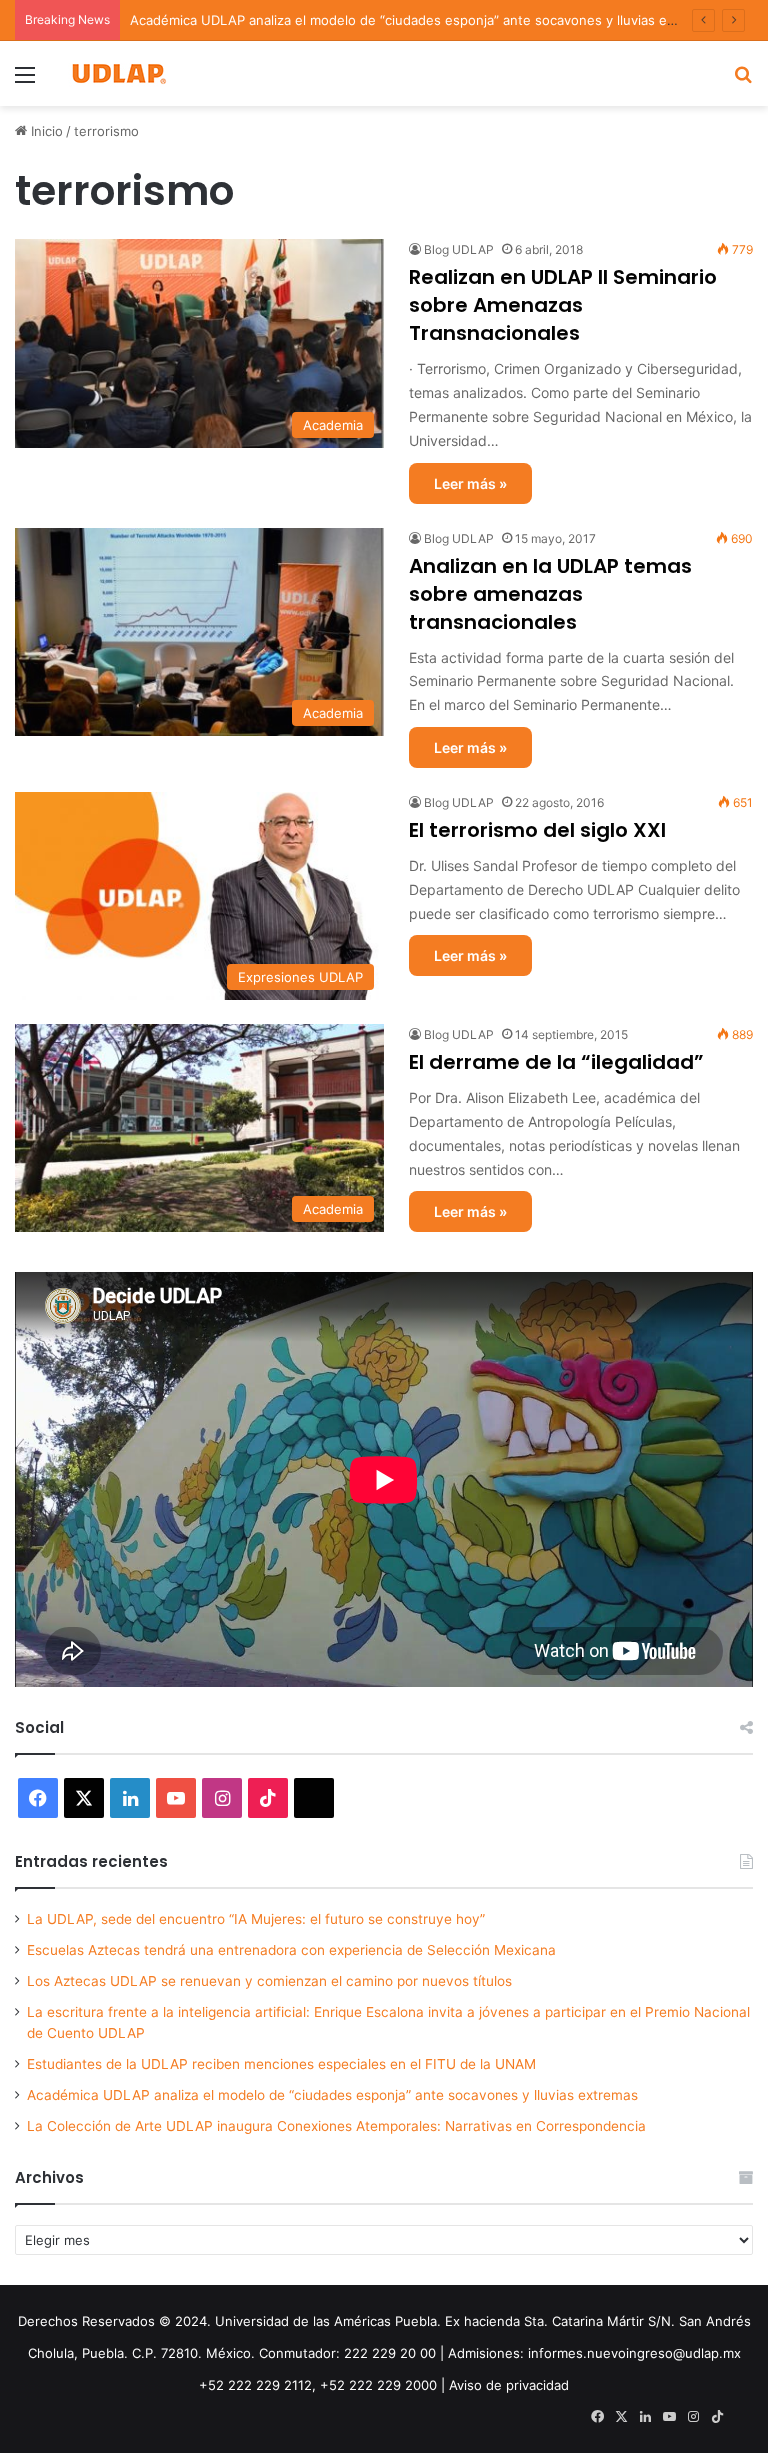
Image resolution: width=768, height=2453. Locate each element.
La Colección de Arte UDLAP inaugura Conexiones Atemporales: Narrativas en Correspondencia (336, 2126)
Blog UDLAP (459, 249)
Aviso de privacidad (509, 2385)
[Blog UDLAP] (118, 73)
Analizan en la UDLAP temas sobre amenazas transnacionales (550, 594)
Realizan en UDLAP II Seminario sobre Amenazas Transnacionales (563, 305)
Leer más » (470, 483)
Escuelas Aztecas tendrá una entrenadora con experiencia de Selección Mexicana (291, 1950)
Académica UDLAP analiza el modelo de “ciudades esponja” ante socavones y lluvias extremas (423, 20)
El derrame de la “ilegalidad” (556, 1062)
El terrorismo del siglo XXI (537, 830)
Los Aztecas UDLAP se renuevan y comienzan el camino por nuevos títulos (269, 1981)
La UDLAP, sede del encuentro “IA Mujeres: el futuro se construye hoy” (256, 1919)
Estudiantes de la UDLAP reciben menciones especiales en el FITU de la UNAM (281, 2064)
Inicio (45, 131)
